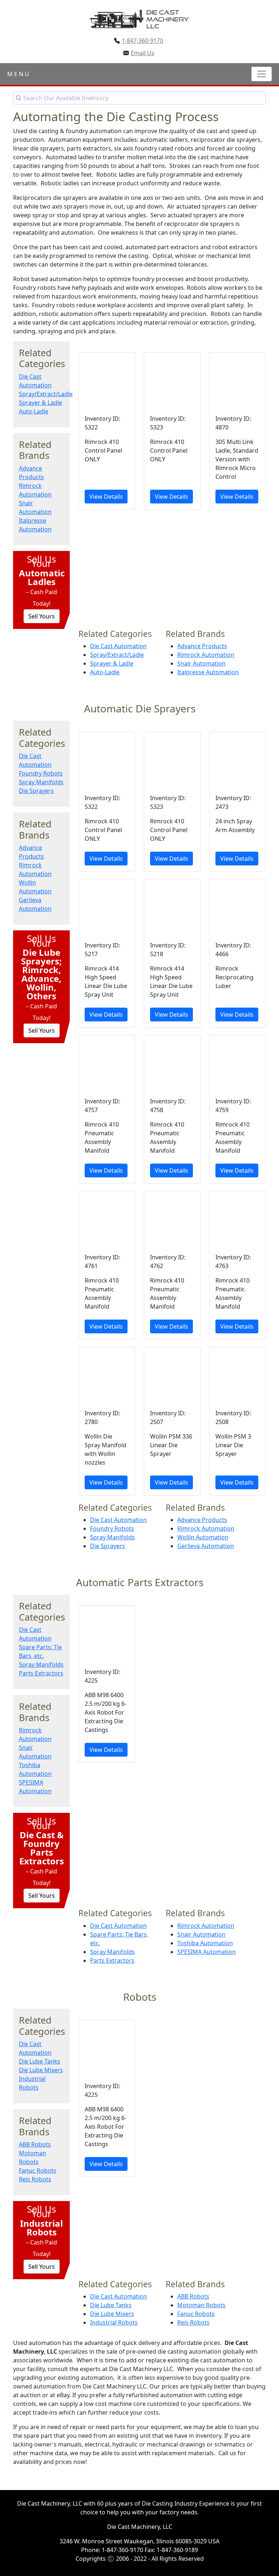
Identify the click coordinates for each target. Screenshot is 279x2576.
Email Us (143, 53)
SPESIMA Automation (207, 1952)
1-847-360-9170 (142, 41)
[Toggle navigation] (262, 74)
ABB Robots (35, 2144)
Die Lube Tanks (40, 2061)
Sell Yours (42, 616)
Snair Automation (201, 663)
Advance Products (202, 646)
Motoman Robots (201, 2305)
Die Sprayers (36, 791)
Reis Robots (35, 2179)
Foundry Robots (41, 773)
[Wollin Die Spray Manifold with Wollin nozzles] (107, 1421)
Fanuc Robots (38, 2170)
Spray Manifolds (41, 782)
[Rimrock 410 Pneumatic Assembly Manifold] (107, 1109)
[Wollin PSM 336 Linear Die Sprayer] (172, 1421)
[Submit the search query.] (19, 98)
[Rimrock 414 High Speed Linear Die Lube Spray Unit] (107, 953)
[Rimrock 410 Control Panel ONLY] (107, 431)
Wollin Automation (203, 1537)
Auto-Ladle (34, 411)
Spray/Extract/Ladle (46, 394)
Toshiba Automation (205, 1943)
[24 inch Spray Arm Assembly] (238, 802)
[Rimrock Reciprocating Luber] (238, 953)
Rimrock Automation (206, 655)
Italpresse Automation (208, 672)
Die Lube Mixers (41, 2070)
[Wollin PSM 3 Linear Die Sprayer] (238, 1421)
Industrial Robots (114, 2322)
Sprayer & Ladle (41, 403)
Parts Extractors (41, 1673)
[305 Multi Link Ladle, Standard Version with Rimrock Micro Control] (238, 431)
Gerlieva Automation (206, 1546)
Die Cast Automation (118, 646)
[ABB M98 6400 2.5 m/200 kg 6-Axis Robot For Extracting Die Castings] (107, 1684)
